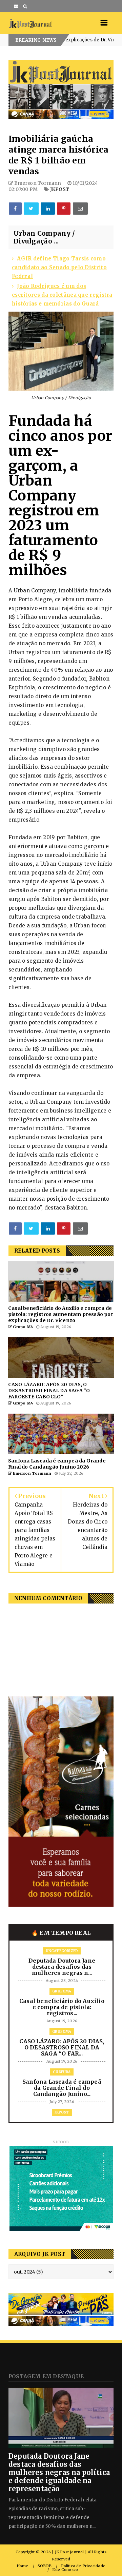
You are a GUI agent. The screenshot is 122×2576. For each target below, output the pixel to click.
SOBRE (45, 2566)
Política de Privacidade (83, 2566)
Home (23, 2566)
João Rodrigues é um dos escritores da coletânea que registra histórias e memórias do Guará (62, 295)
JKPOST (60, 189)
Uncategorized (62, 1951)
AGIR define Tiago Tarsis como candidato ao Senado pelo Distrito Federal (59, 267)
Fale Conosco (65, 2570)
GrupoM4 (109, 40)
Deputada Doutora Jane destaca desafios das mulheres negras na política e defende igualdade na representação (59, 2472)
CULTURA (62, 2072)
